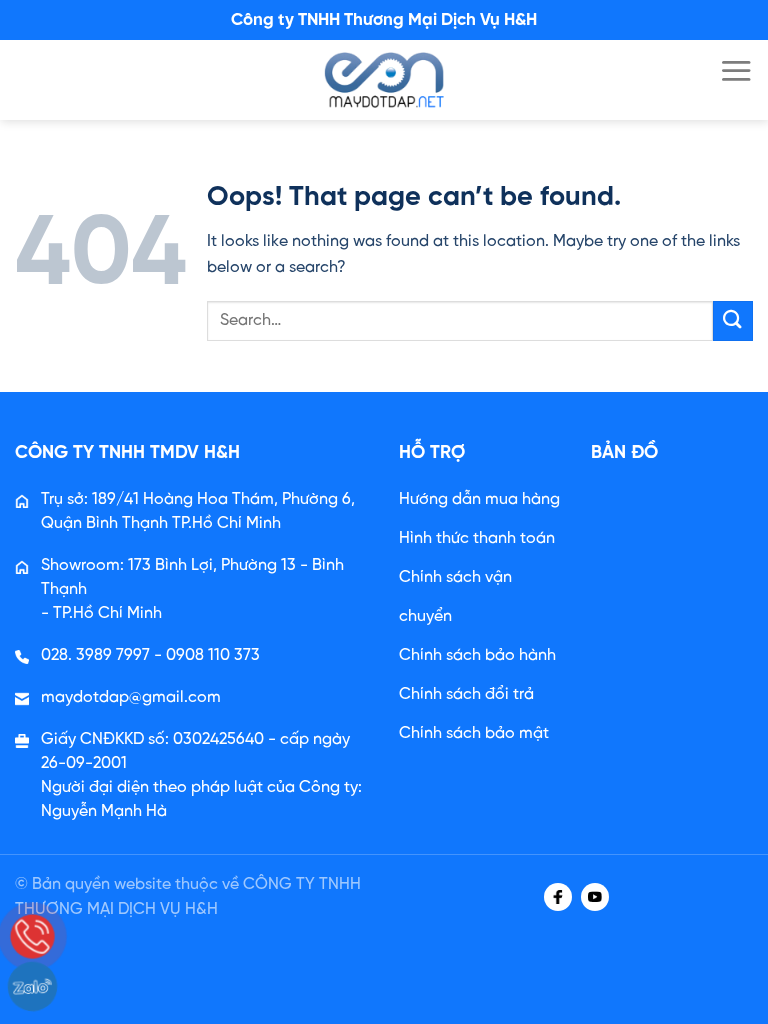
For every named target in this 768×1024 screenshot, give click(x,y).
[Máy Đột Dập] (384, 80)
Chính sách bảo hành (477, 655)
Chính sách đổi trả (466, 694)
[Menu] (736, 70)
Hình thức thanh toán (477, 538)
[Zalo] (32, 986)
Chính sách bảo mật (474, 733)
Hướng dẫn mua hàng (479, 499)
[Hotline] (32, 936)
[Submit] (733, 320)
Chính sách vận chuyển (455, 597)
